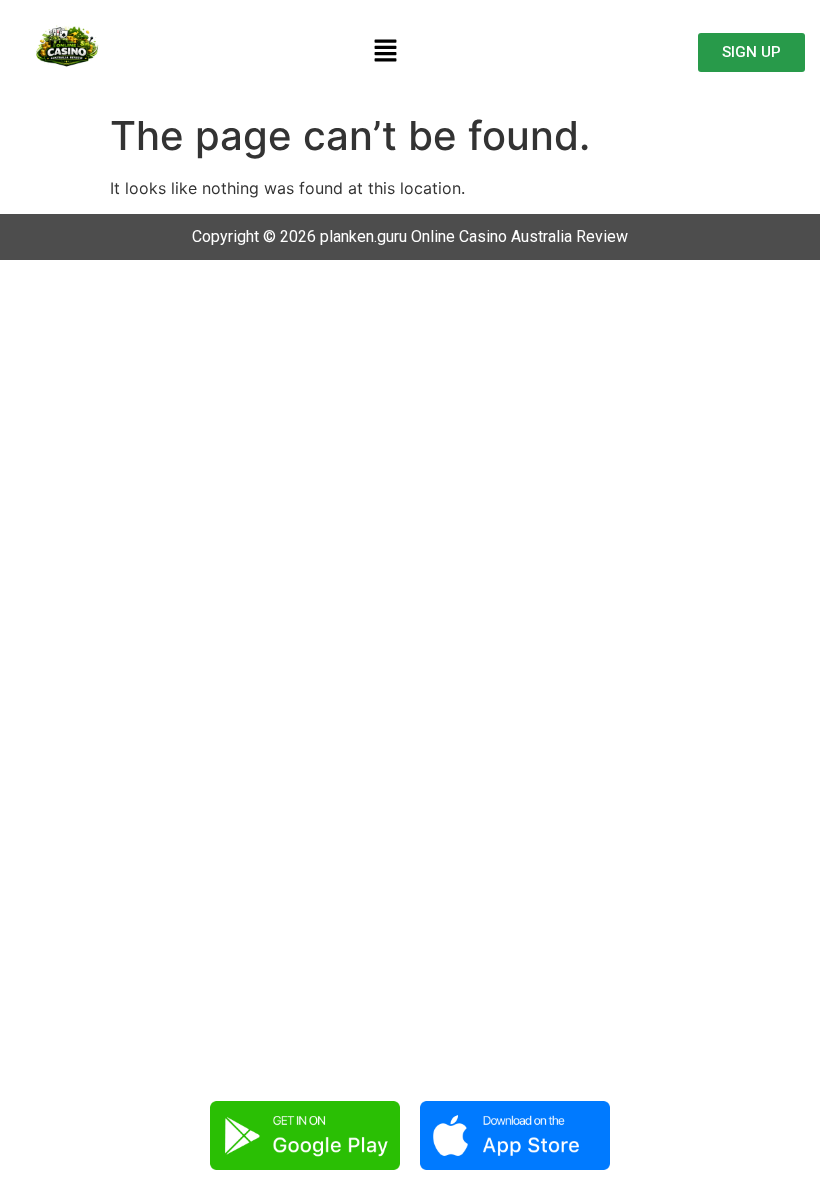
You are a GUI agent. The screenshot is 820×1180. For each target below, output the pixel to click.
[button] (386, 51)
